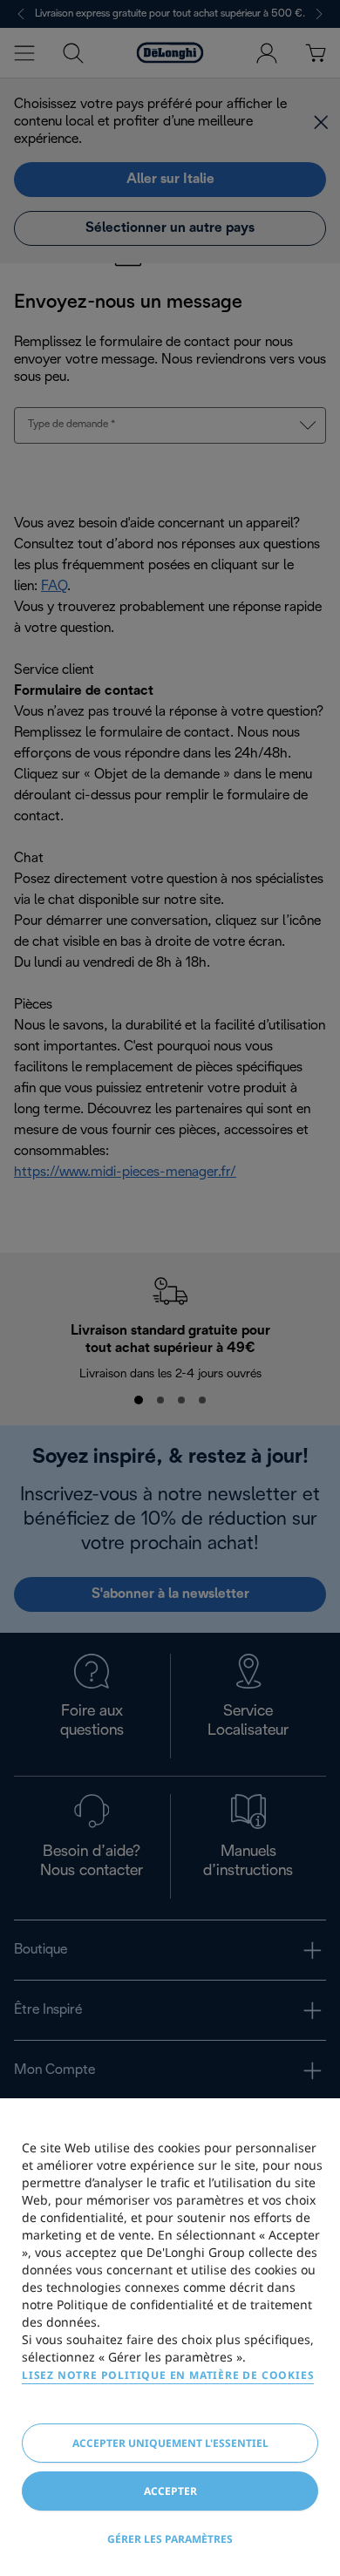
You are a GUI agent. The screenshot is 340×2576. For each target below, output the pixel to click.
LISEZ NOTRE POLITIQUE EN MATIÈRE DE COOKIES (168, 2375)
